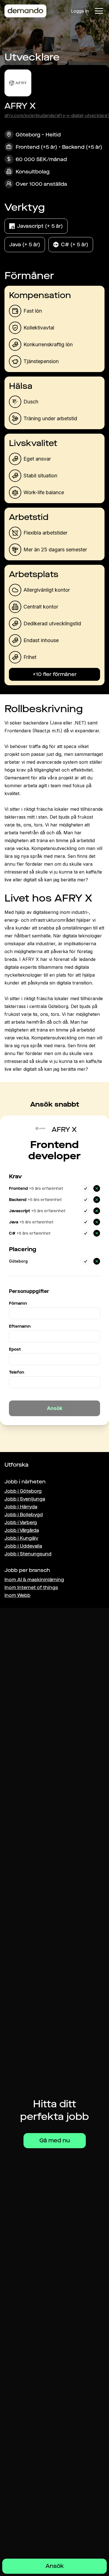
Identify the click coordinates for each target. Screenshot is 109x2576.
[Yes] (86, 1188)
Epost (15, 1349)
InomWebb (17, 1595)
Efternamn (20, 1326)
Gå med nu (55, 2141)
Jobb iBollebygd (24, 1515)
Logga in (80, 11)
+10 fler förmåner (55, 674)
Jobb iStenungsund (28, 1554)
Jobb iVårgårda (22, 1530)
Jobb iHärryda (21, 1507)
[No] (97, 1188)
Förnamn (18, 1303)
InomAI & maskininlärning (34, 1580)
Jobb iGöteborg (23, 1491)
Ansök (55, 2566)
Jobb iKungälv (21, 1538)
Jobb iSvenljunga (25, 1499)
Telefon (16, 1372)
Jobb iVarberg (21, 1522)
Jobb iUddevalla (23, 1546)
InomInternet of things (31, 1587)
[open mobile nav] (99, 11)
